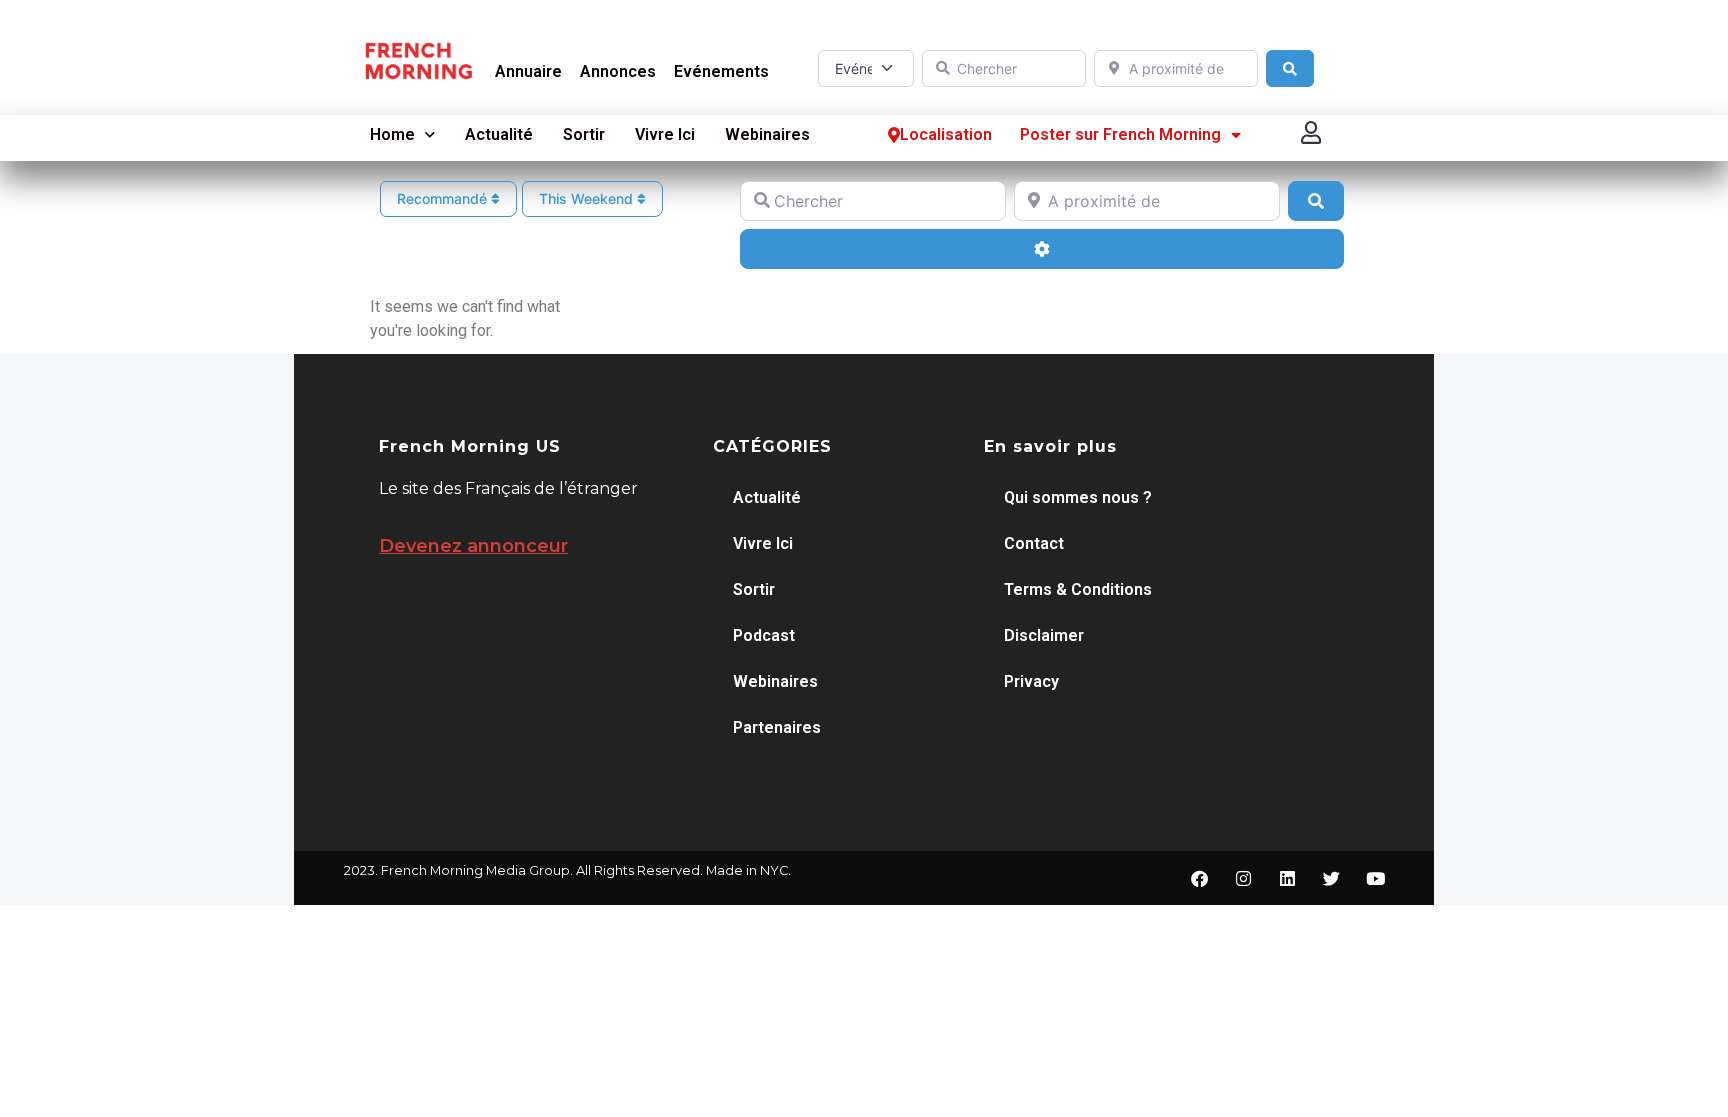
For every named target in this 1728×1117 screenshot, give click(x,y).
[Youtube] (1375, 878)
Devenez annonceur (473, 546)
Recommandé (444, 198)
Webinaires (767, 134)
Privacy (1031, 681)
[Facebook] (1199, 878)
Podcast (764, 635)
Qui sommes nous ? (1078, 497)
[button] (1312, 132)
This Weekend (588, 198)
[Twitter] (1331, 878)
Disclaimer (1044, 635)
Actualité (499, 134)
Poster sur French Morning (1120, 134)
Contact (1034, 543)
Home (392, 134)
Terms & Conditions (1078, 589)
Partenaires (777, 727)
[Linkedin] (1287, 878)
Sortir (584, 134)
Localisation (946, 134)
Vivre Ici (665, 134)
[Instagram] (1243, 878)
